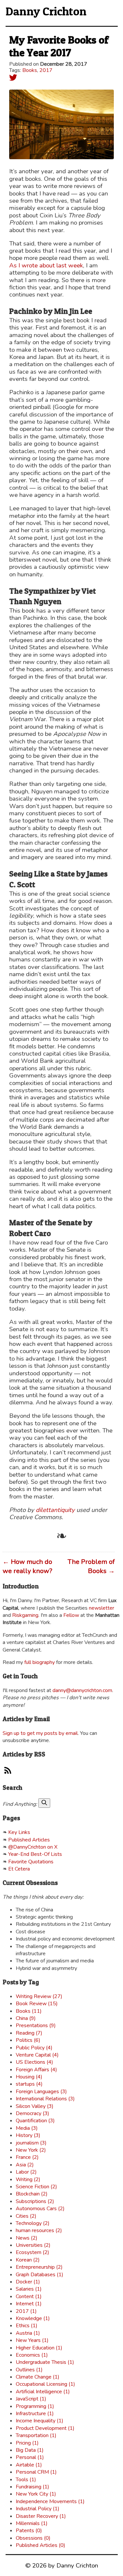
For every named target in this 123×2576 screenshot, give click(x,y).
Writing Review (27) (39, 1996)
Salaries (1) (29, 2289)
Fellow (71, 1615)
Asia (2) (25, 2165)
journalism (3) (31, 2143)
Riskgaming (25, 1615)
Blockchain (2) (32, 2194)
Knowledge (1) (33, 2318)
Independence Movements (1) (50, 2501)
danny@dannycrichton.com (82, 1690)
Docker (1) (28, 2282)
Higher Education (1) (39, 2348)
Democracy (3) (32, 2113)
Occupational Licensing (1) (45, 2384)
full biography (40, 1662)
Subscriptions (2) (35, 2201)
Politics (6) (28, 2040)
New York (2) (31, 2150)
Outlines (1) (29, 2370)
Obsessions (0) (33, 2538)
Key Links (19, 1832)
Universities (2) (33, 2245)
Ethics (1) (27, 2326)
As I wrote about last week (46, 265)
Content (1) (29, 2296)
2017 (46, 70)
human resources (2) (39, 2230)
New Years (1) (32, 2340)
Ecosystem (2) (32, 2252)
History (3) (28, 2135)
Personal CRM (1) (36, 2472)
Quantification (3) (35, 2121)
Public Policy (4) (34, 2048)
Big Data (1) (30, 2450)
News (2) (27, 2238)
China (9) (26, 2018)
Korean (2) (28, 2260)
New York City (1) (36, 2494)
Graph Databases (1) (40, 2275)
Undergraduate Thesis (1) (45, 2362)
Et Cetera (19, 1869)
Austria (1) (28, 2333)
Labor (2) (26, 2172)
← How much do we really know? (27, 1566)
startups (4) (29, 2084)
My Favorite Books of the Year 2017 (59, 46)
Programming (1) (35, 2406)
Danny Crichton (46, 11)
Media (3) (27, 2128)
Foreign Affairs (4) (36, 2070)
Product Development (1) (45, 2428)
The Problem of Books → (91, 1566)
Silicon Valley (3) (35, 2106)
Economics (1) (32, 2355)
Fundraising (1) (32, 2487)
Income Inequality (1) (40, 2421)
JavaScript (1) (31, 2399)
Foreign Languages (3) (41, 2092)
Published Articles (29, 1840)
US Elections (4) (34, 2062)
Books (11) (29, 2011)
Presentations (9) (36, 2025)
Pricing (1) (27, 2443)
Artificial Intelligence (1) (43, 2392)
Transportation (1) (36, 2435)
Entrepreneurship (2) (39, 2267)
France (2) (27, 2157)
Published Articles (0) (41, 2545)
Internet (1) (29, 2304)
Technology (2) (33, 2223)
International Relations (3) (45, 2099)
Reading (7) (29, 2033)
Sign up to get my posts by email (40, 1733)
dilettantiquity (55, 1510)
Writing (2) (28, 2179)
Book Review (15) (37, 2004)
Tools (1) (26, 2480)
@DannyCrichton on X (33, 1847)
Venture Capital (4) (37, 2055)
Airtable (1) (29, 2465)
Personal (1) (30, 2457)
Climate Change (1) (38, 2377)
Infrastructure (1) (35, 2414)
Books (30, 70)
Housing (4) (29, 2077)
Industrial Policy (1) (38, 2509)
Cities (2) (26, 2216)
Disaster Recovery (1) (41, 2516)
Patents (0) (29, 2531)
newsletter (102, 1608)
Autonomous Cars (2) (40, 2209)
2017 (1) (26, 2311)
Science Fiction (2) (36, 2187)
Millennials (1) (32, 2523)
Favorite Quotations (31, 1862)
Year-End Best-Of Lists (35, 1854)
